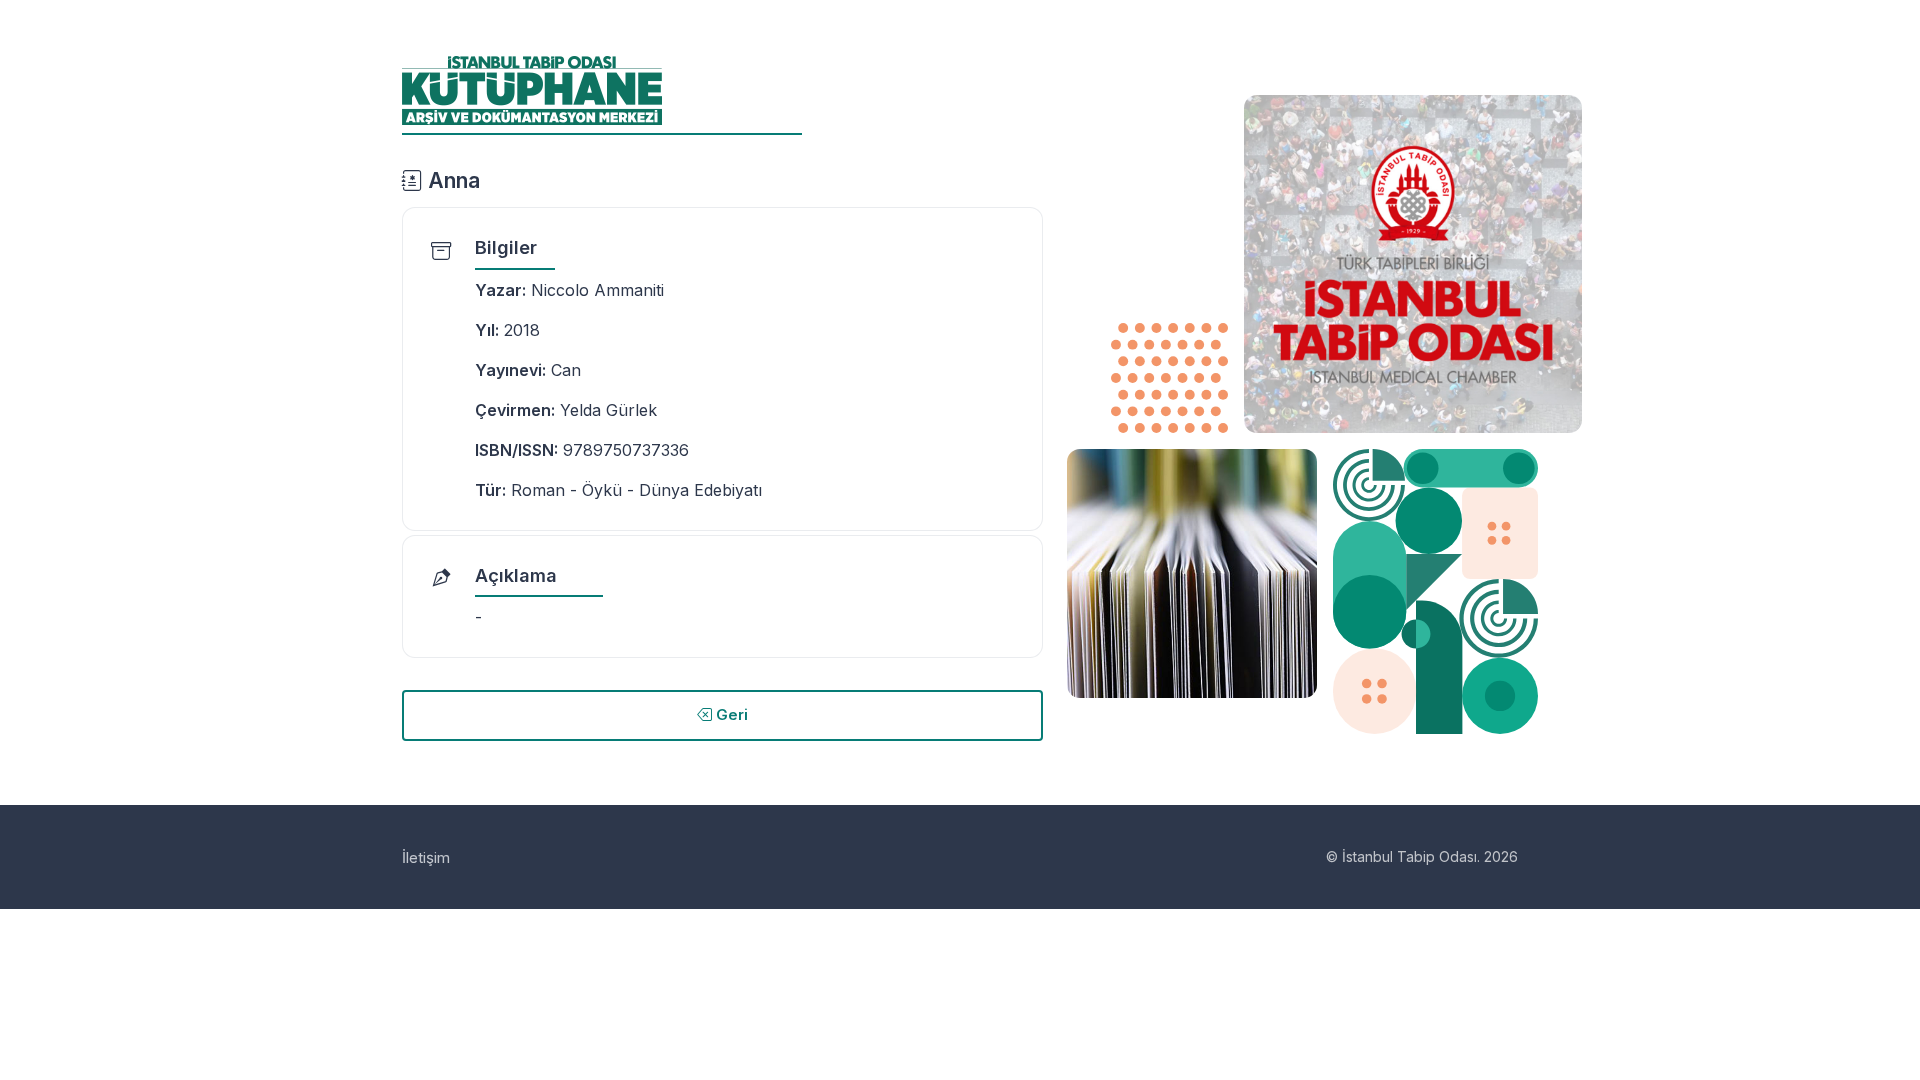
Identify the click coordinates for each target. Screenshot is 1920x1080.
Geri (730, 714)
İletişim (426, 857)
